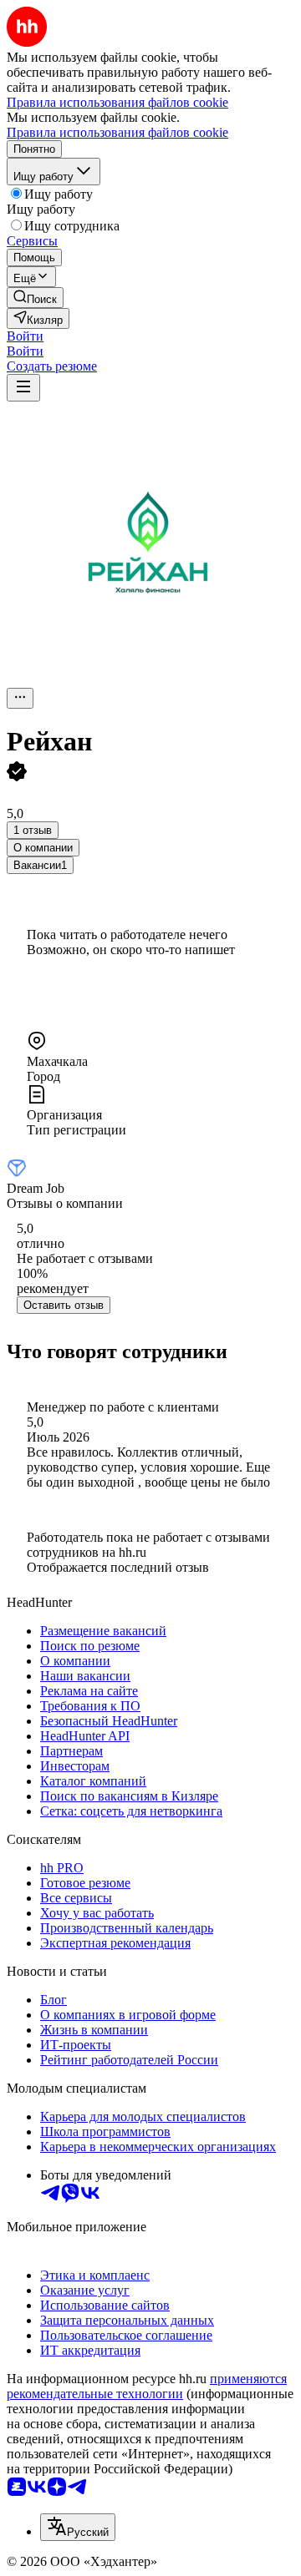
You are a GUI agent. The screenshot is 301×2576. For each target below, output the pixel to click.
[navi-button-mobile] (23, 388)
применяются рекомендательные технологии (147, 2386)
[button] (25, 336)
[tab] (43, 848)
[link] (35, 298)
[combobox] (78, 2527)
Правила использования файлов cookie (117, 132)
